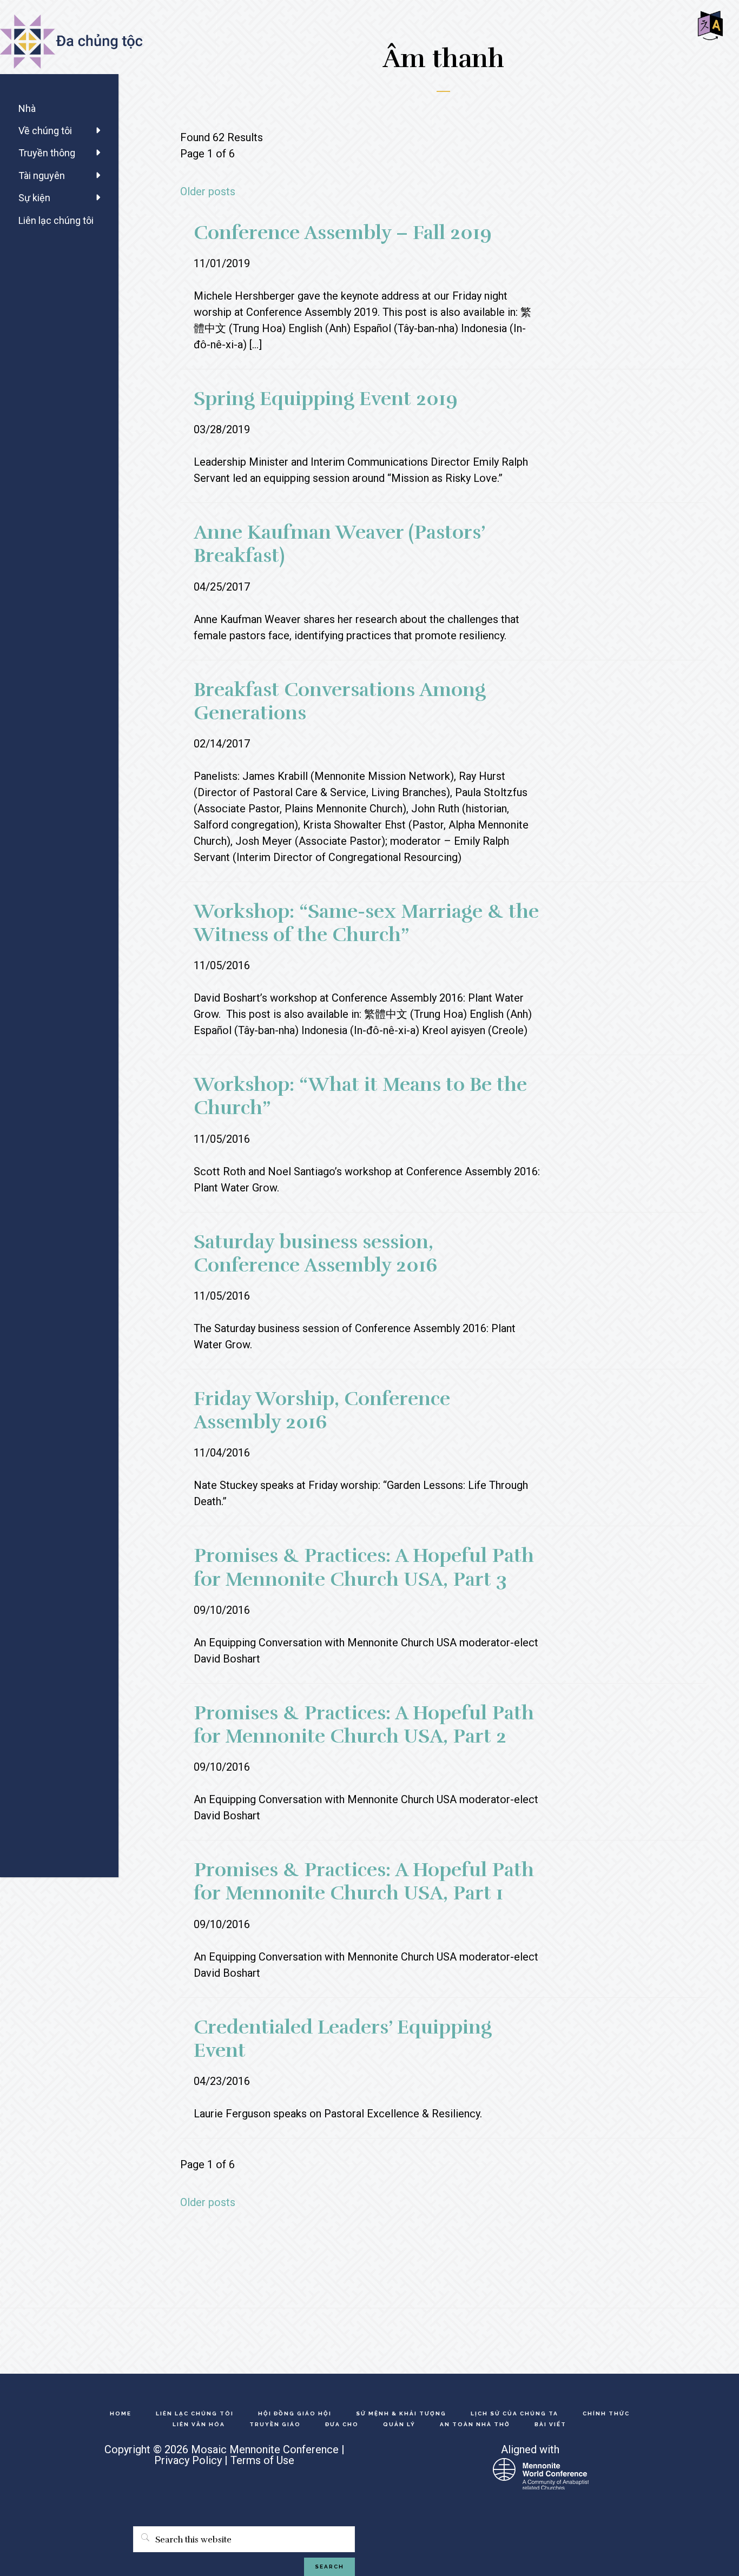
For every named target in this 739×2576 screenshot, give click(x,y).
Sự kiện (34, 198)
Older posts (208, 191)
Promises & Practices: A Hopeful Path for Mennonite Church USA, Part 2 (364, 1724)
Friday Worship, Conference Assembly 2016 (322, 1410)
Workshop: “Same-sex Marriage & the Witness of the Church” (366, 923)
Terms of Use (262, 2460)
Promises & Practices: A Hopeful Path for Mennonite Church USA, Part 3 (364, 1567)
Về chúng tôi (45, 131)
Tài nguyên (42, 176)
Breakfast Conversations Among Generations (340, 701)
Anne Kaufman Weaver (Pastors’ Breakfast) (339, 544)
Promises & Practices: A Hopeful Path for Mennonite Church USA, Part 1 (364, 1881)
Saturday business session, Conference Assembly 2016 (316, 1253)
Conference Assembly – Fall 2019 (343, 233)
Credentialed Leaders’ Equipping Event (343, 2039)
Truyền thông (47, 153)
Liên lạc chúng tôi (56, 220)
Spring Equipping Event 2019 (326, 399)
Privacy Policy (188, 2460)
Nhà (27, 108)
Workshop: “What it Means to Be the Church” (360, 1096)
